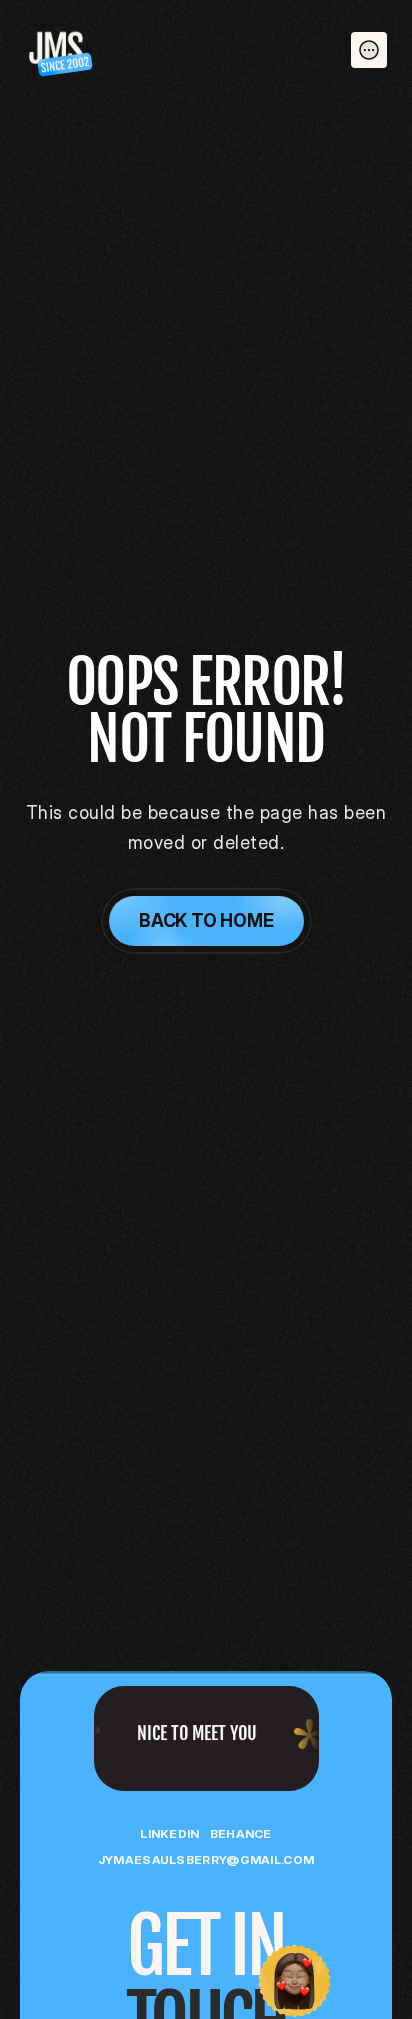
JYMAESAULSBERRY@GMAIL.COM (206, 1859)
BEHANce (241, 1833)
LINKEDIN (169, 1833)
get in (206, 1946)
